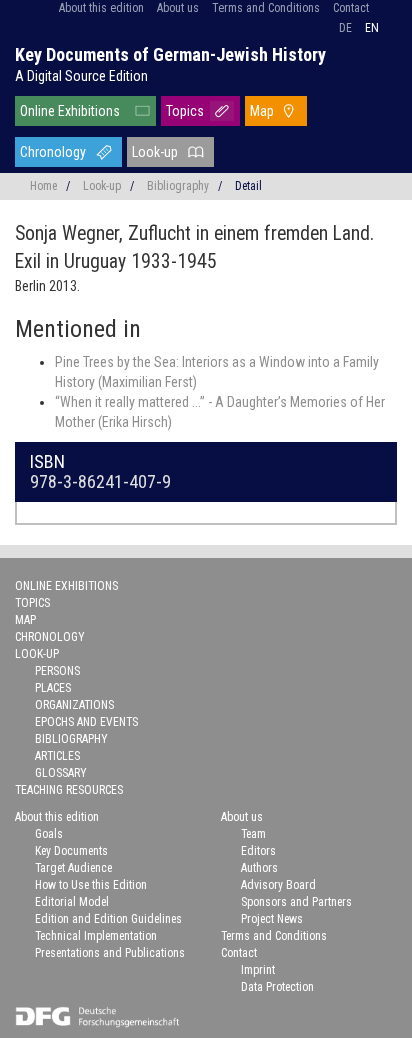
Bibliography (178, 186)
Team (253, 834)
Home (43, 186)
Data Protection (277, 987)
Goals (49, 834)
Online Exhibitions (70, 111)
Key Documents (71, 851)
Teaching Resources (69, 790)
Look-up (155, 152)
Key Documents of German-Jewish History (170, 54)
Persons (57, 671)
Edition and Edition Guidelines (108, 919)
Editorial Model (72, 902)
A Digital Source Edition (81, 76)
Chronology (53, 152)
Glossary (61, 773)
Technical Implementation (96, 936)
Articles (57, 756)
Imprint (258, 970)
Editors (258, 851)
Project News (272, 919)
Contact (351, 8)
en (372, 28)
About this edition (101, 8)
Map (262, 111)
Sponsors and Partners (296, 902)
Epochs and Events (86, 722)
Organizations (74, 705)
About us (178, 8)
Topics (185, 111)
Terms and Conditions (266, 8)
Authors (259, 868)
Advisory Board (278, 885)
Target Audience (73, 868)
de (345, 28)
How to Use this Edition (91, 885)
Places (53, 688)
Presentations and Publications (110, 953)
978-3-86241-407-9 (100, 481)
